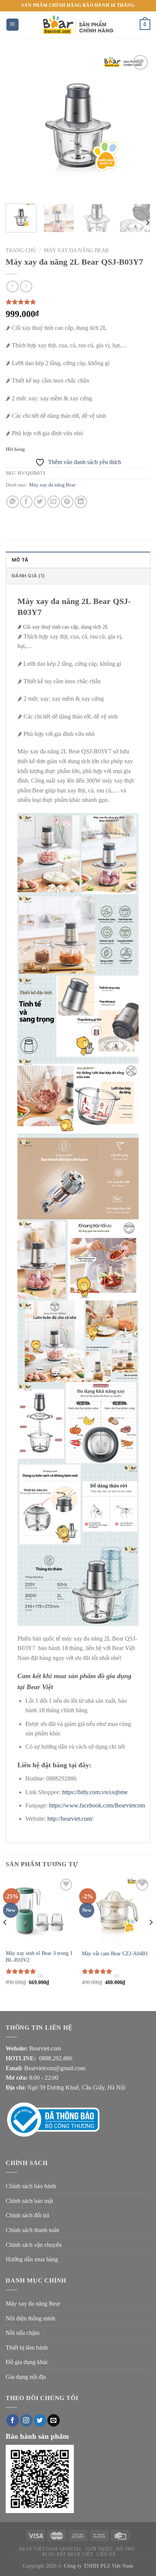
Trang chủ (21, 250)
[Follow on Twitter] (40, 2421)
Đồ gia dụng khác (27, 2362)
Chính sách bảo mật (29, 2201)
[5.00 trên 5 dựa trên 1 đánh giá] (78, 302)
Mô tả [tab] (20, 560)
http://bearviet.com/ (70, 1819)
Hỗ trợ (126, 2549)
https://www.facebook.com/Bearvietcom (97, 1805)
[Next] (138, 126)
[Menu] (13, 25)
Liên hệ (106, 2554)
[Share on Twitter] (40, 502)
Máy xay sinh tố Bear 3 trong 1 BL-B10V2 (39, 1957)
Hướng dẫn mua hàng (32, 2259)
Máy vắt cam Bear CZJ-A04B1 (115, 1954)
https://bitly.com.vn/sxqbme (95, 1792)
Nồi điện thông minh (30, 2318)
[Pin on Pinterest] (67, 502)
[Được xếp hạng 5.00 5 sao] (21, 1971)
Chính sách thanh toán (32, 2230)
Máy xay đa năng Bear (76, 250)
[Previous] (18, 126)
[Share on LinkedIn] (81, 502)
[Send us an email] (54, 2421)
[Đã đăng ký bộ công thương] (62, 2119)
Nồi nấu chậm (23, 2333)
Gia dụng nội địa (26, 2377)
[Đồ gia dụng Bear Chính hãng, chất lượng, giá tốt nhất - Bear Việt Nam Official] (78, 25)
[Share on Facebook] (26, 502)
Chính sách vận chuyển (34, 2245)
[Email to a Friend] (54, 502)
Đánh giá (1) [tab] (28, 576)
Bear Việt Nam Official (51, 2549)
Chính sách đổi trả (27, 2215)
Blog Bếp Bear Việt (67, 2554)
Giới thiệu (99, 2549)
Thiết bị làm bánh (27, 2348)
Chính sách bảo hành (31, 2186)
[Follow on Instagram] (26, 2421)
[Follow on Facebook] (13, 2421)
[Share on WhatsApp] (13, 502)
